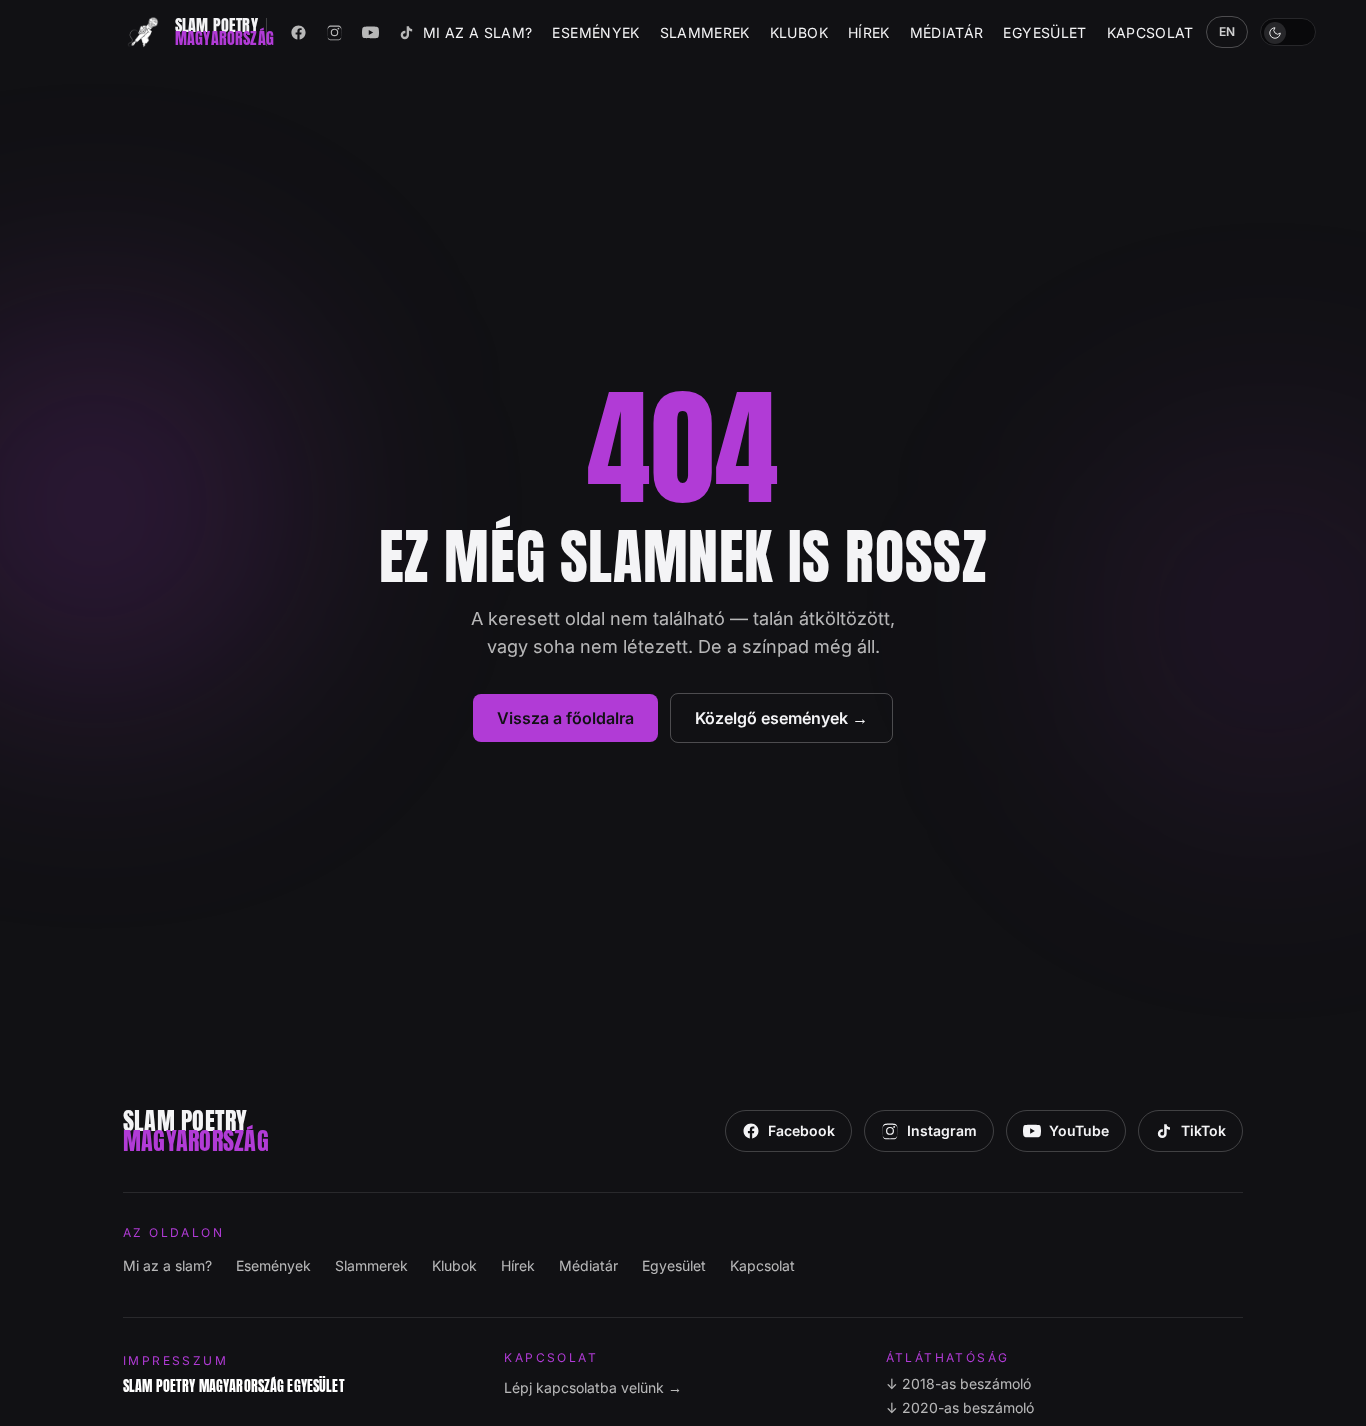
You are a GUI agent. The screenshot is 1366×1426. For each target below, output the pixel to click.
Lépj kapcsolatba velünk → (593, 1387)
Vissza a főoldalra (565, 718)
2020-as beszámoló (960, 1407)
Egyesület (1044, 32)
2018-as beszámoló (958, 1383)
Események (595, 32)
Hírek (869, 32)
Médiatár (947, 32)
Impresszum (175, 1360)
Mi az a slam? (478, 32)
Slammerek (705, 32)
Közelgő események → (781, 718)
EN (1227, 31)
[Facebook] (299, 32)
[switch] (1288, 32)
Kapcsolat (1150, 32)
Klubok (799, 32)
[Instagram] (335, 32)
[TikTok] (407, 32)
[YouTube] (371, 32)
